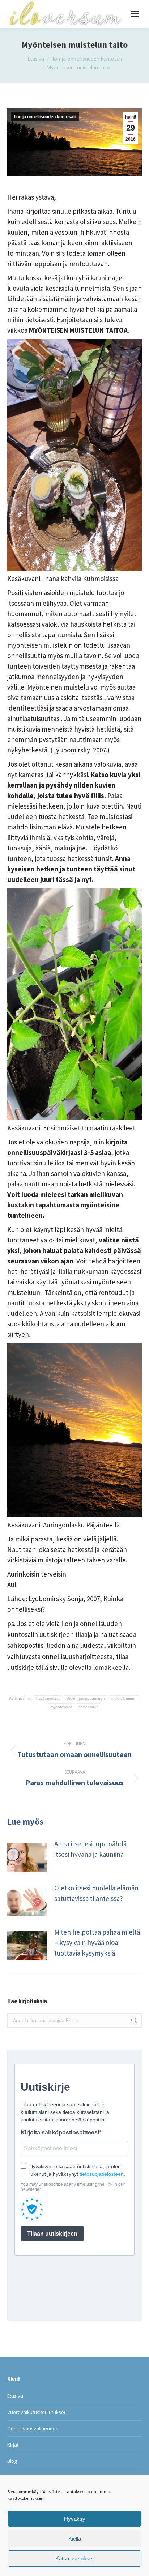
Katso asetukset (74, 2558)
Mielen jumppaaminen (86, 1699)
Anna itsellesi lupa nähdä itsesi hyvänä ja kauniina (90, 1849)
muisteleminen (124, 1699)
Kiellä (75, 2539)
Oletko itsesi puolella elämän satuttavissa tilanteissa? (96, 1893)
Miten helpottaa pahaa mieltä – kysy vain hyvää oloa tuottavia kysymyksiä (97, 1942)
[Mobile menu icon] (135, 14)
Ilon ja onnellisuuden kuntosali (45, 117)
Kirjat (13, 2445)
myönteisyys (61, 1707)
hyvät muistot (48, 1699)
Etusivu (15, 2396)
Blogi (12, 2461)
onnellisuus (88, 1707)
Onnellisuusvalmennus (33, 2428)
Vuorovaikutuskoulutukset (36, 2412)
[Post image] (27, 1858)
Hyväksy (75, 2519)
